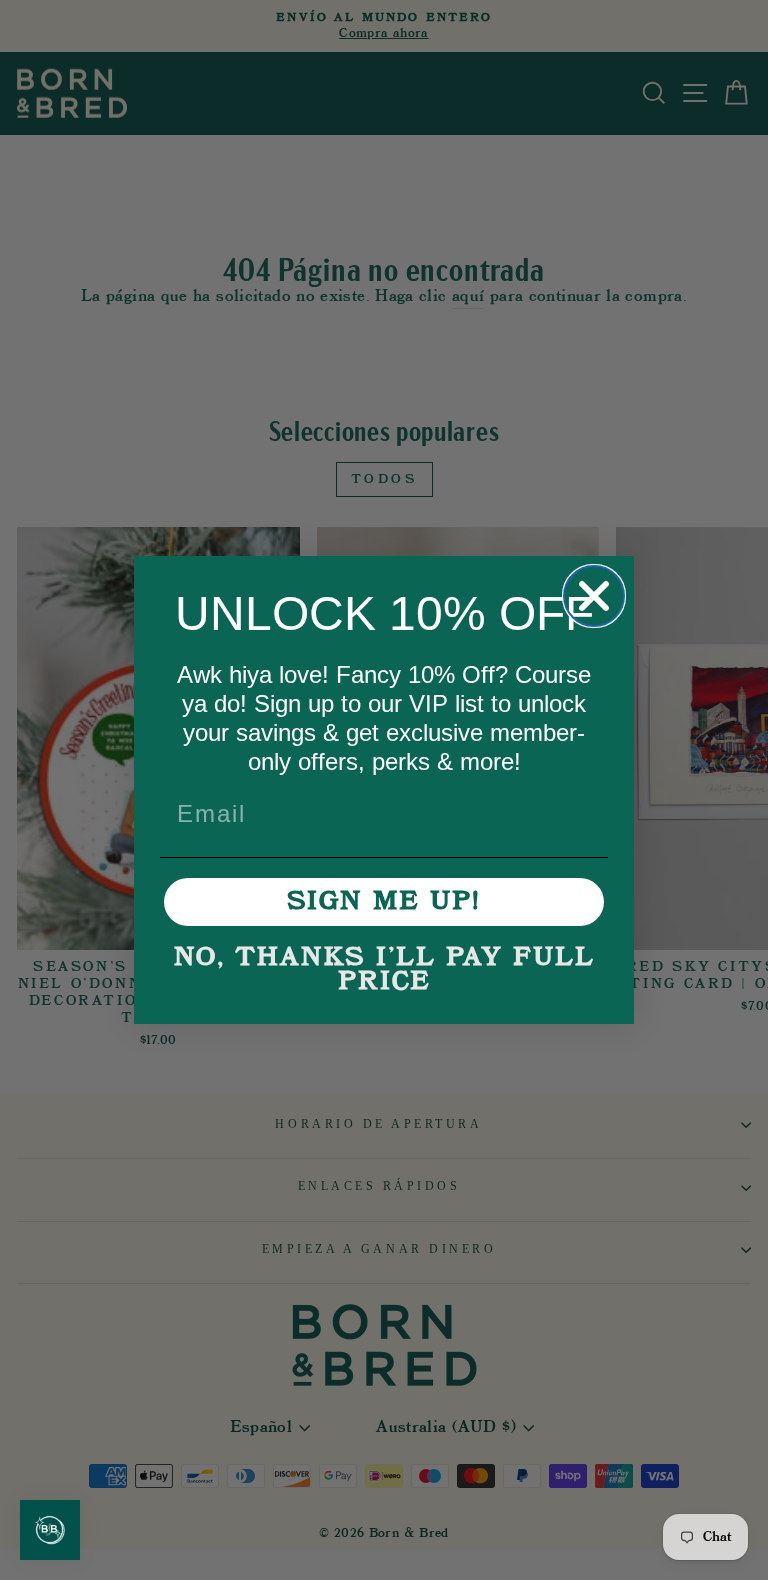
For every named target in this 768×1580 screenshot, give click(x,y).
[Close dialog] (594, 596)
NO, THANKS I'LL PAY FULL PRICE (384, 970)
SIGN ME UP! (384, 902)
